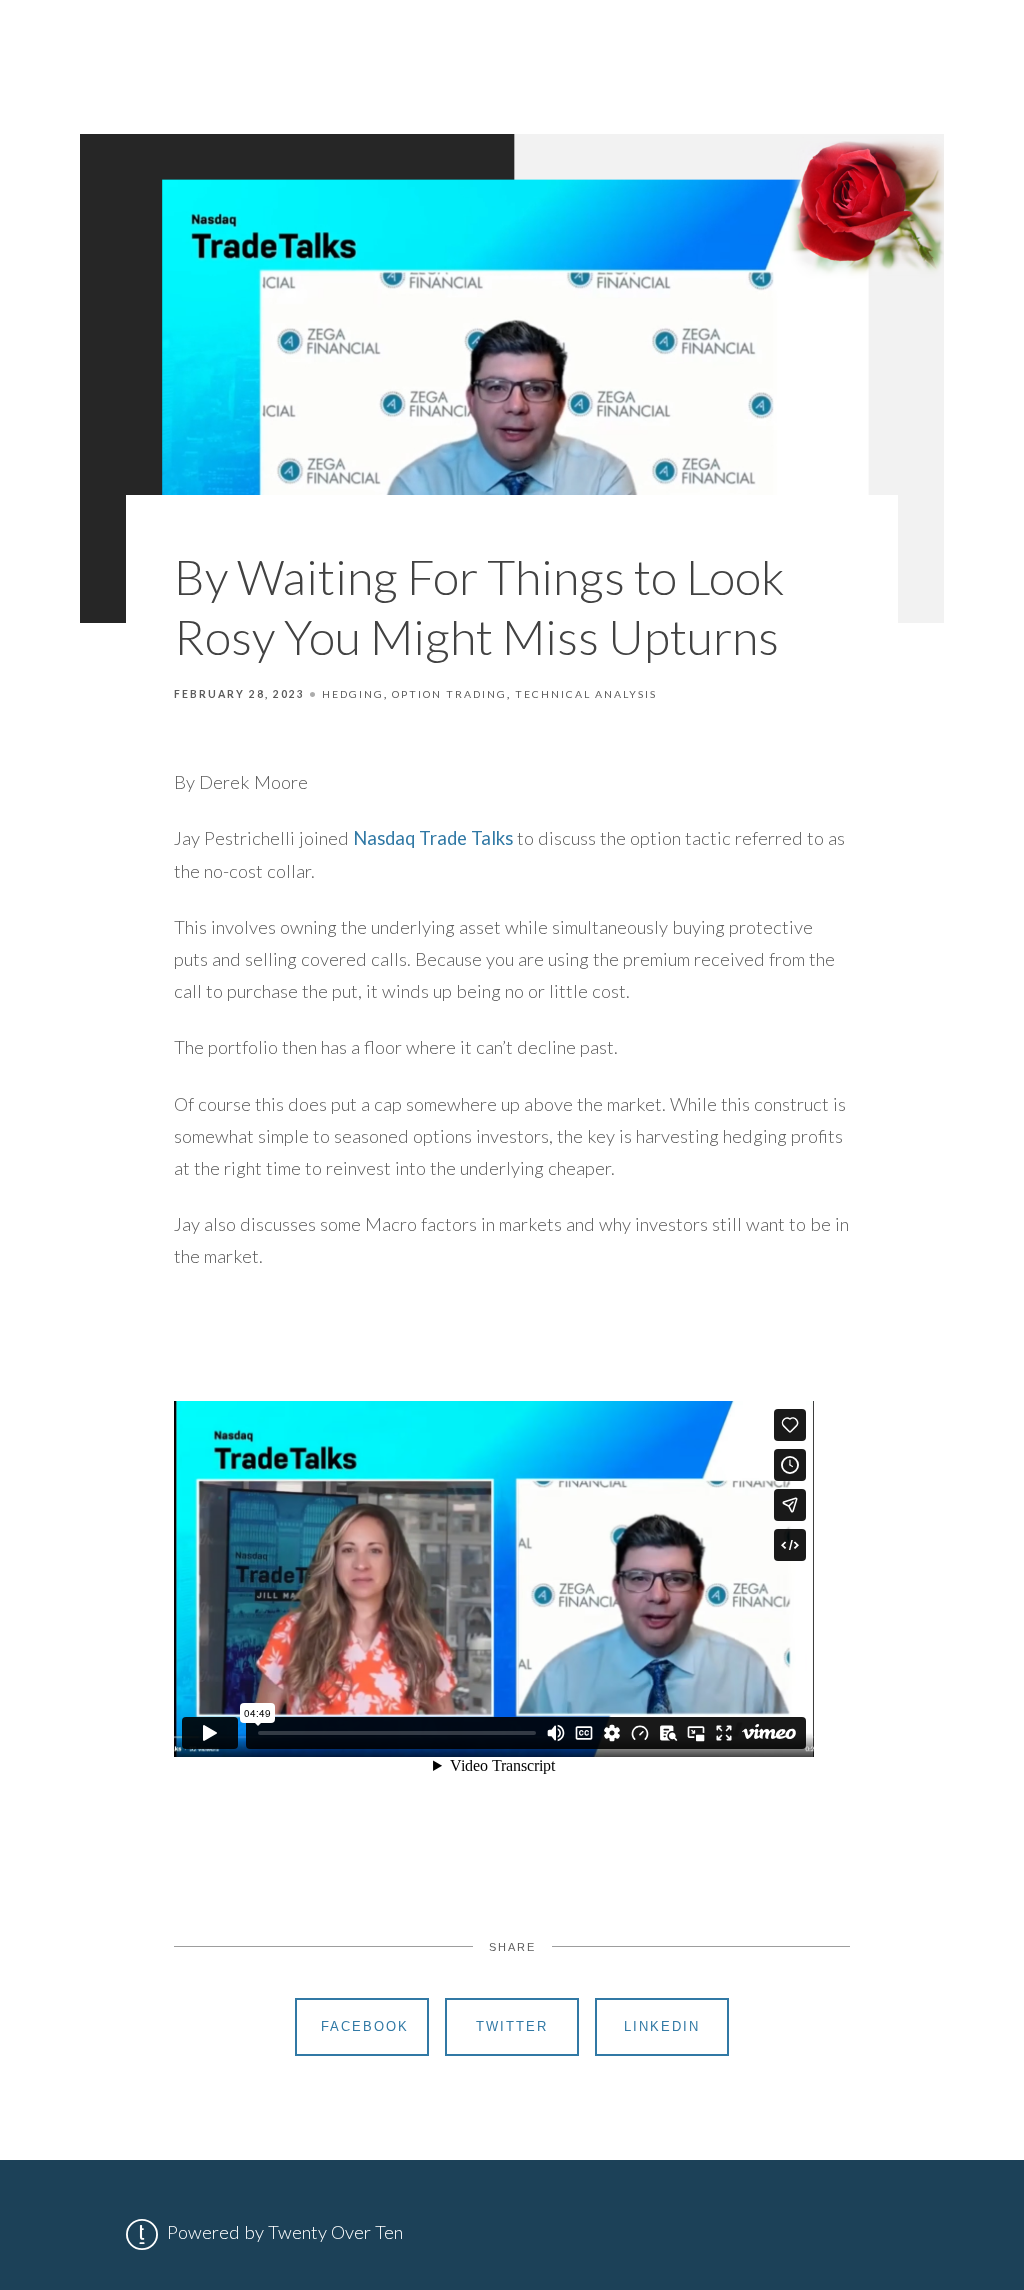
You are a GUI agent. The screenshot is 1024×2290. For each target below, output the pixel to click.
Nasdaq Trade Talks (433, 838)
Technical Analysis (586, 694)
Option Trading (449, 694)
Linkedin (662, 2026)
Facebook (365, 2026)
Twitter (512, 2026)
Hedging (353, 694)
